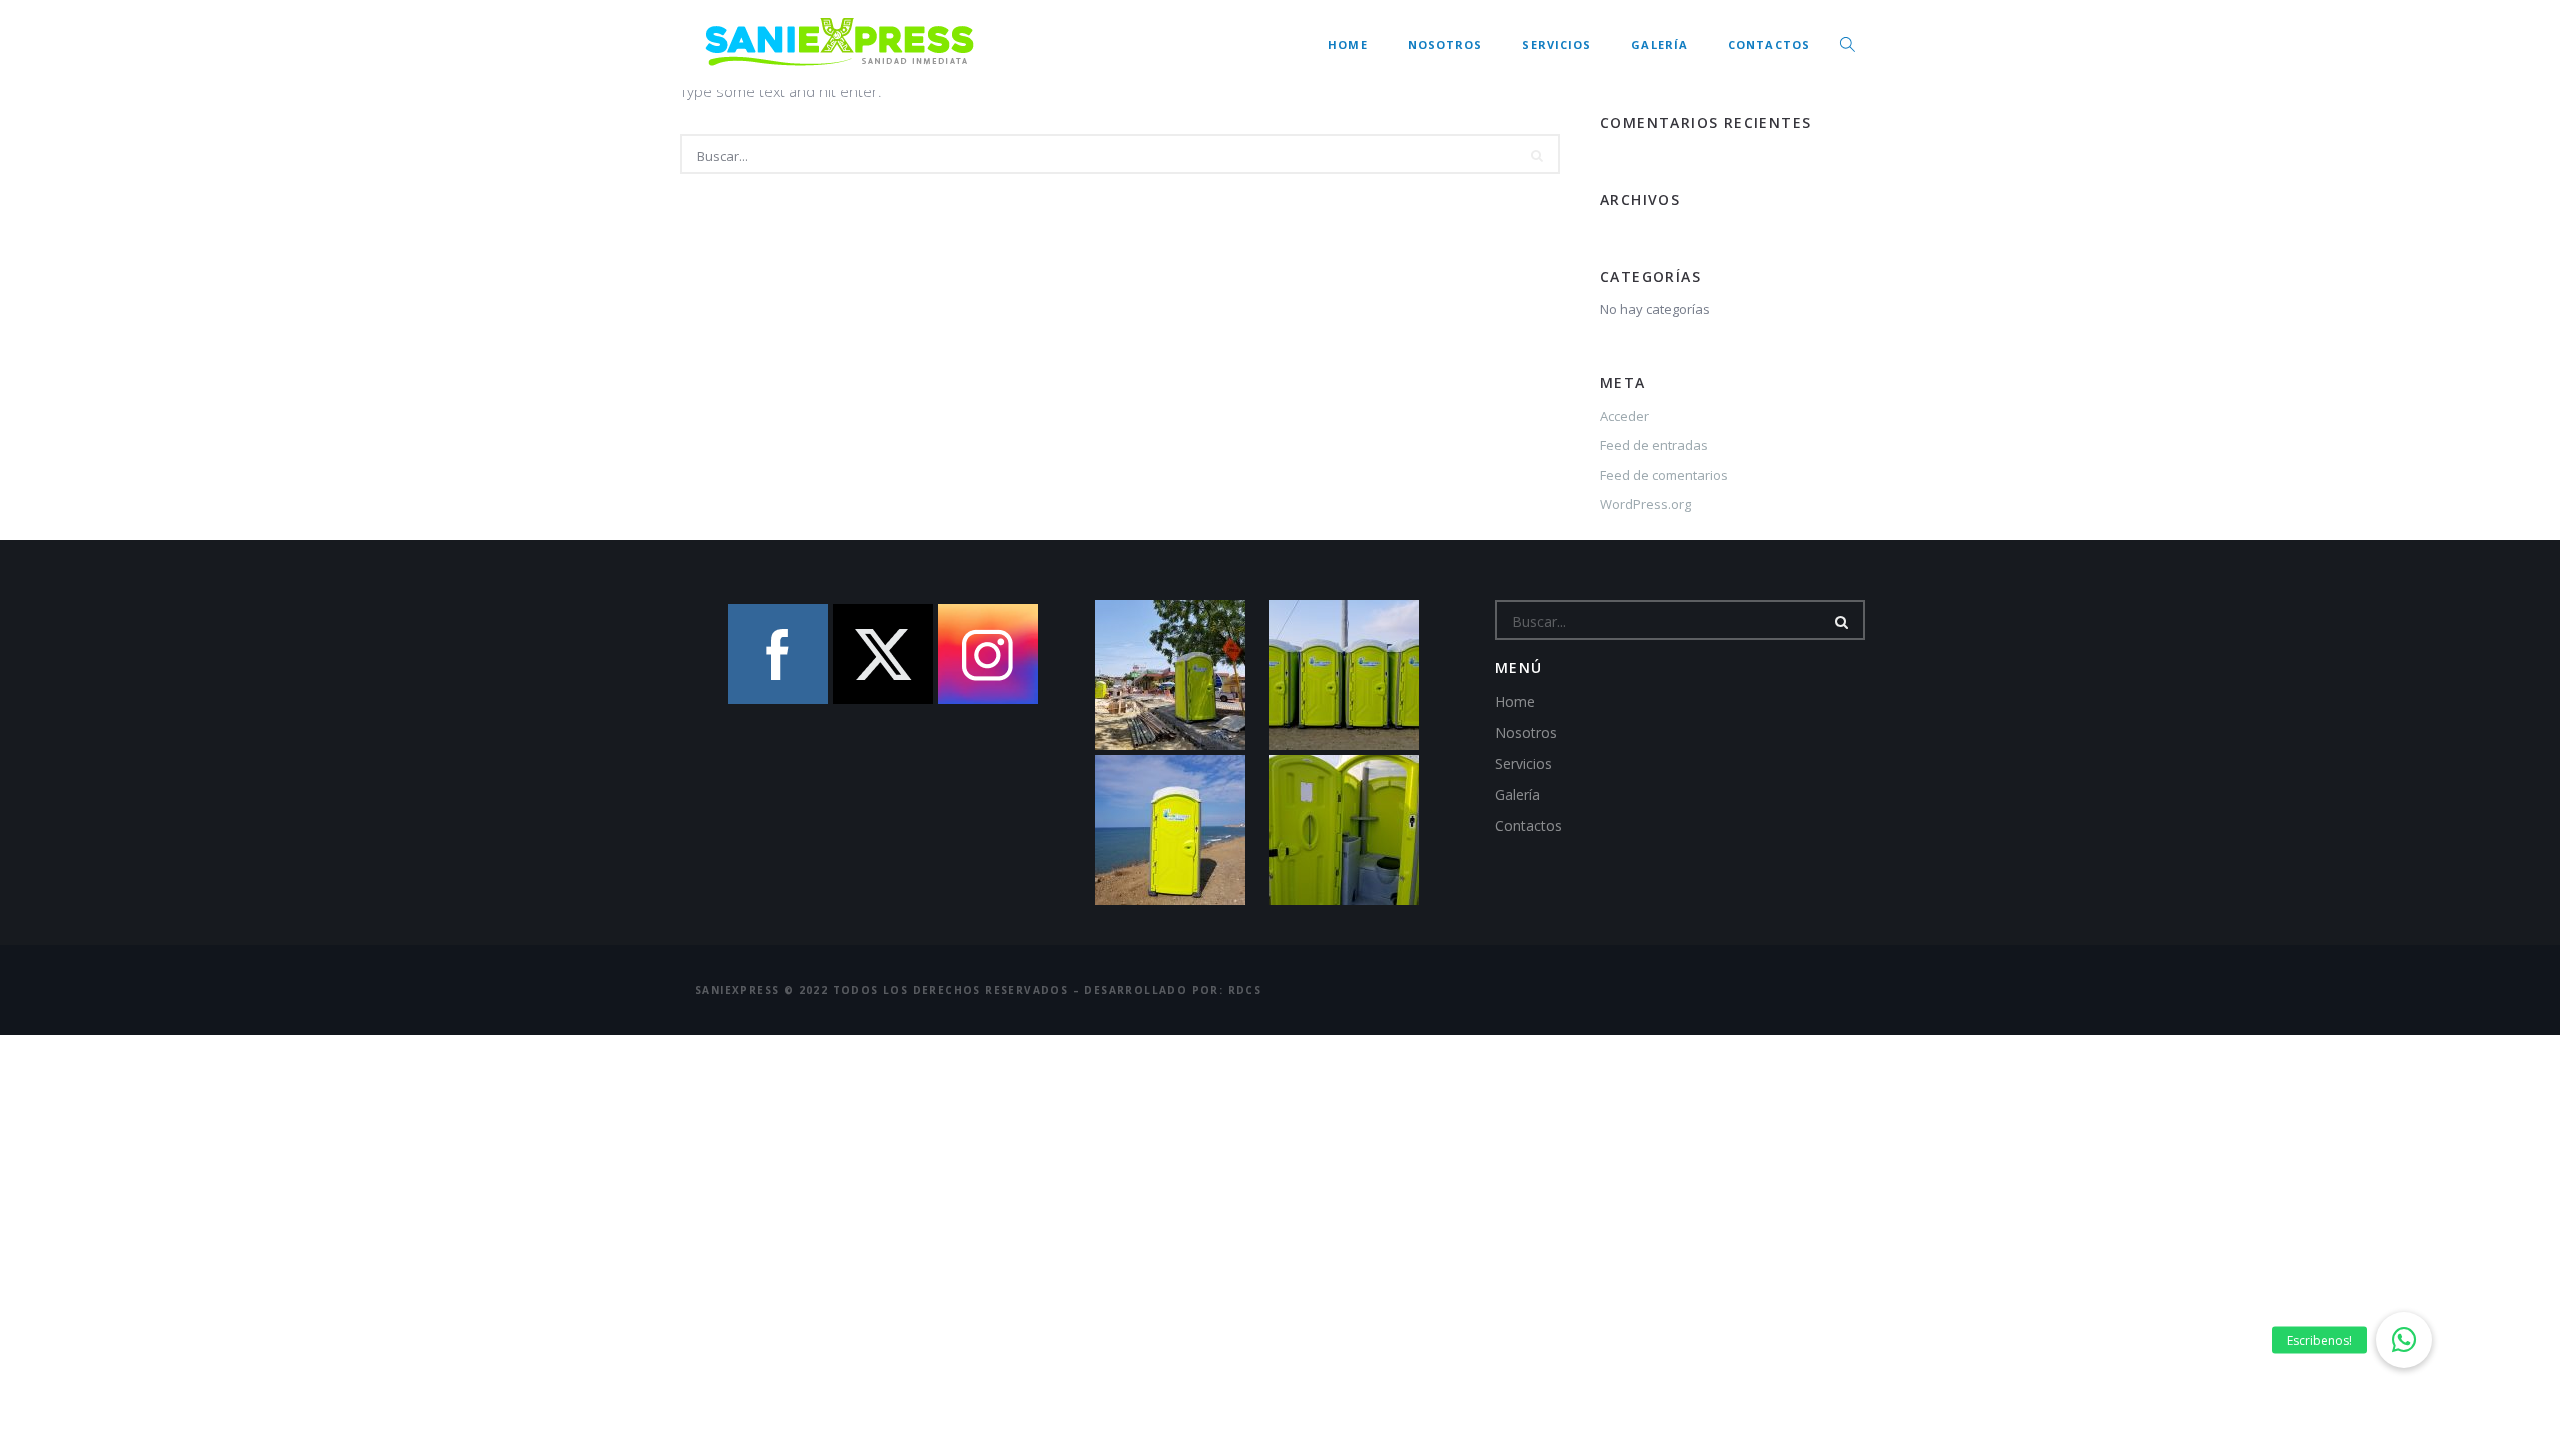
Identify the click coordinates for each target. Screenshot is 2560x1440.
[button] (2404, 1340)
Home (1347, 44)
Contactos (1769, 44)
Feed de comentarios (1664, 475)
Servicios (1556, 44)
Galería (1659, 44)
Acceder (1624, 416)
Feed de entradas (1654, 445)
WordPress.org (1645, 504)
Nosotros (1445, 44)
